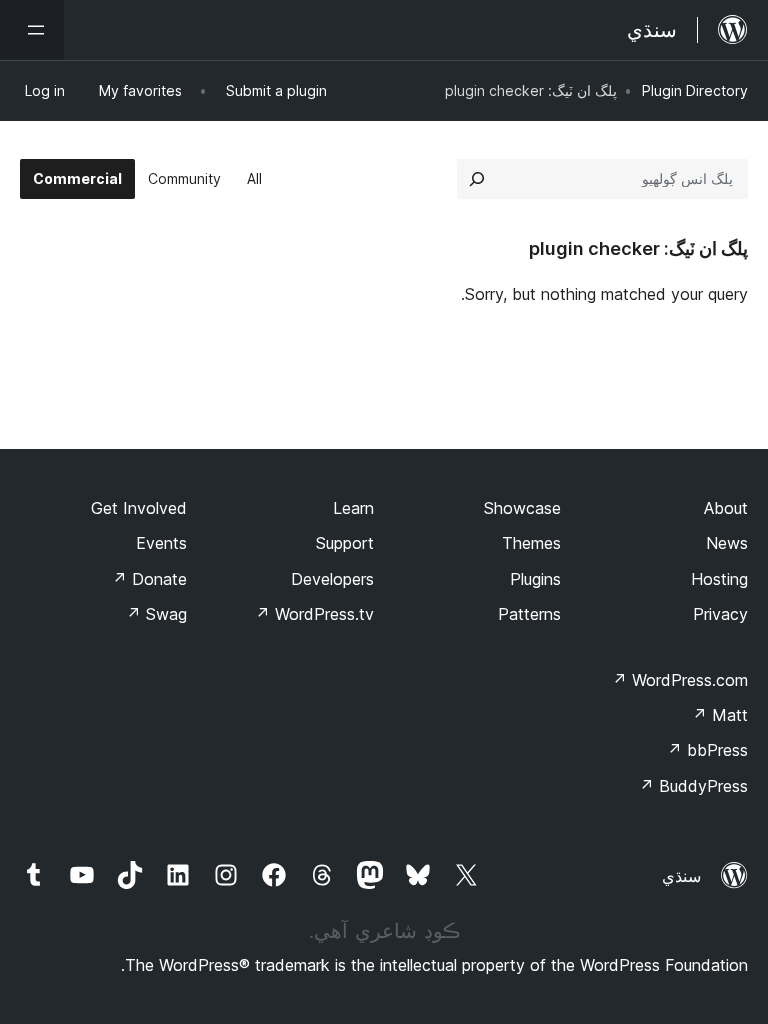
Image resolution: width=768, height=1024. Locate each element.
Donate (149, 579)
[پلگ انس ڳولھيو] (477, 179)
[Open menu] (32, 30)
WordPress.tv (314, 614)
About (726, 508)
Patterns (529, 614)
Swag (156, 614)
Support (345, 543)
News (727, 543)
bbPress (707, 750)
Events (161, 543)
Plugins (535, 579)
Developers (332, 579)
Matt (720, 715)
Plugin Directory (695, 90)
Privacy (720, 614)
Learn (353, 508)
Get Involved (139, 508)
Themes (531, 543)
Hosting (719, 579)
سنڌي (681, 876)
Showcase (522, 508)
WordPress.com (680, 680)
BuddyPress (693, 786)
